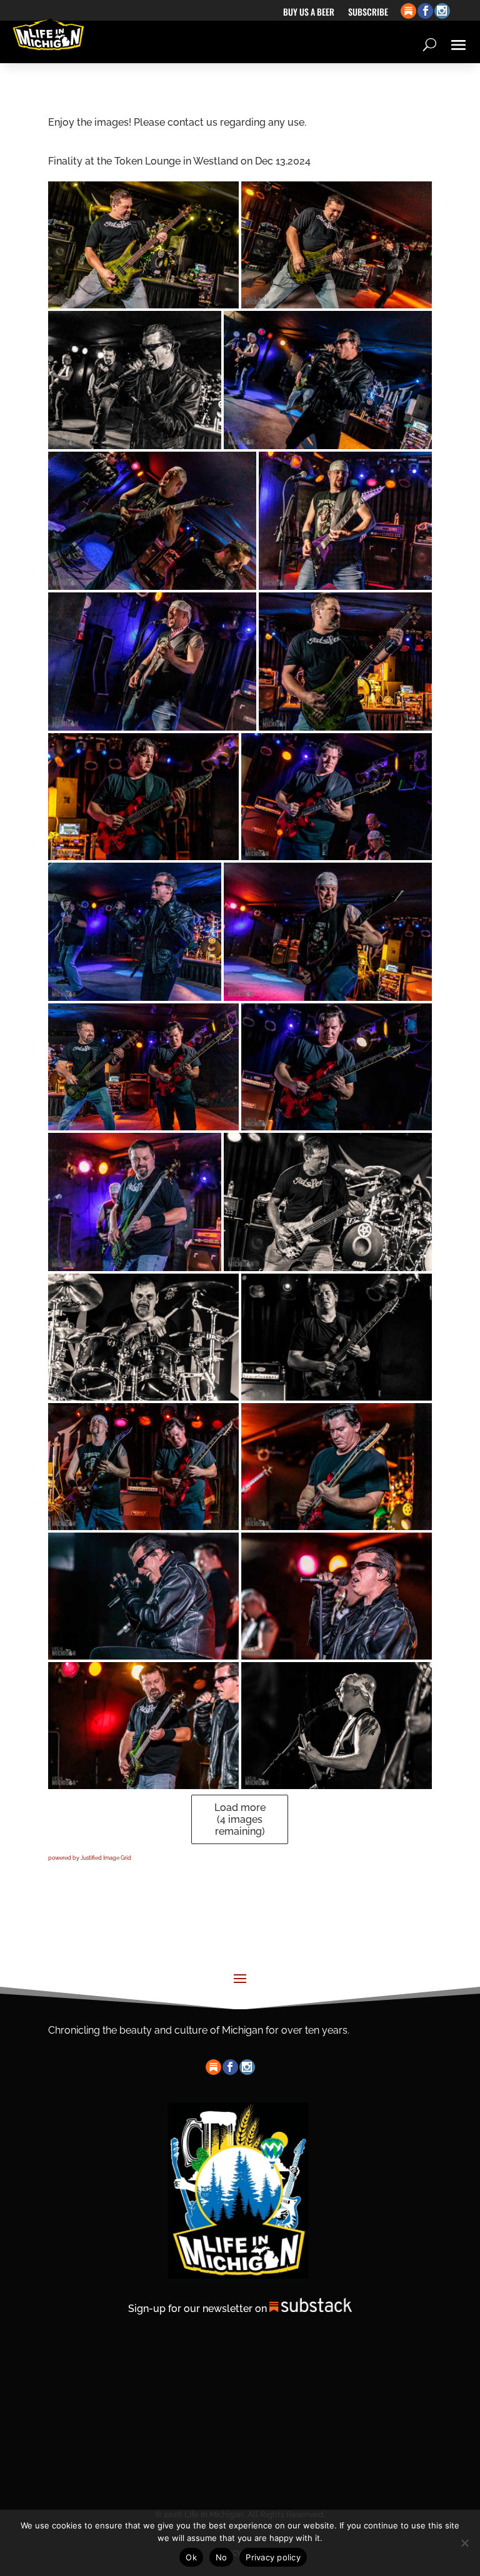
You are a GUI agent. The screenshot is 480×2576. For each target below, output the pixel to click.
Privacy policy (273, 2557)
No (222, 2557)
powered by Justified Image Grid (90, 1858)
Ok (191, 2557)
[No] (464, 2543)
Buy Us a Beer (309, 13)
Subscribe (368, 13)
